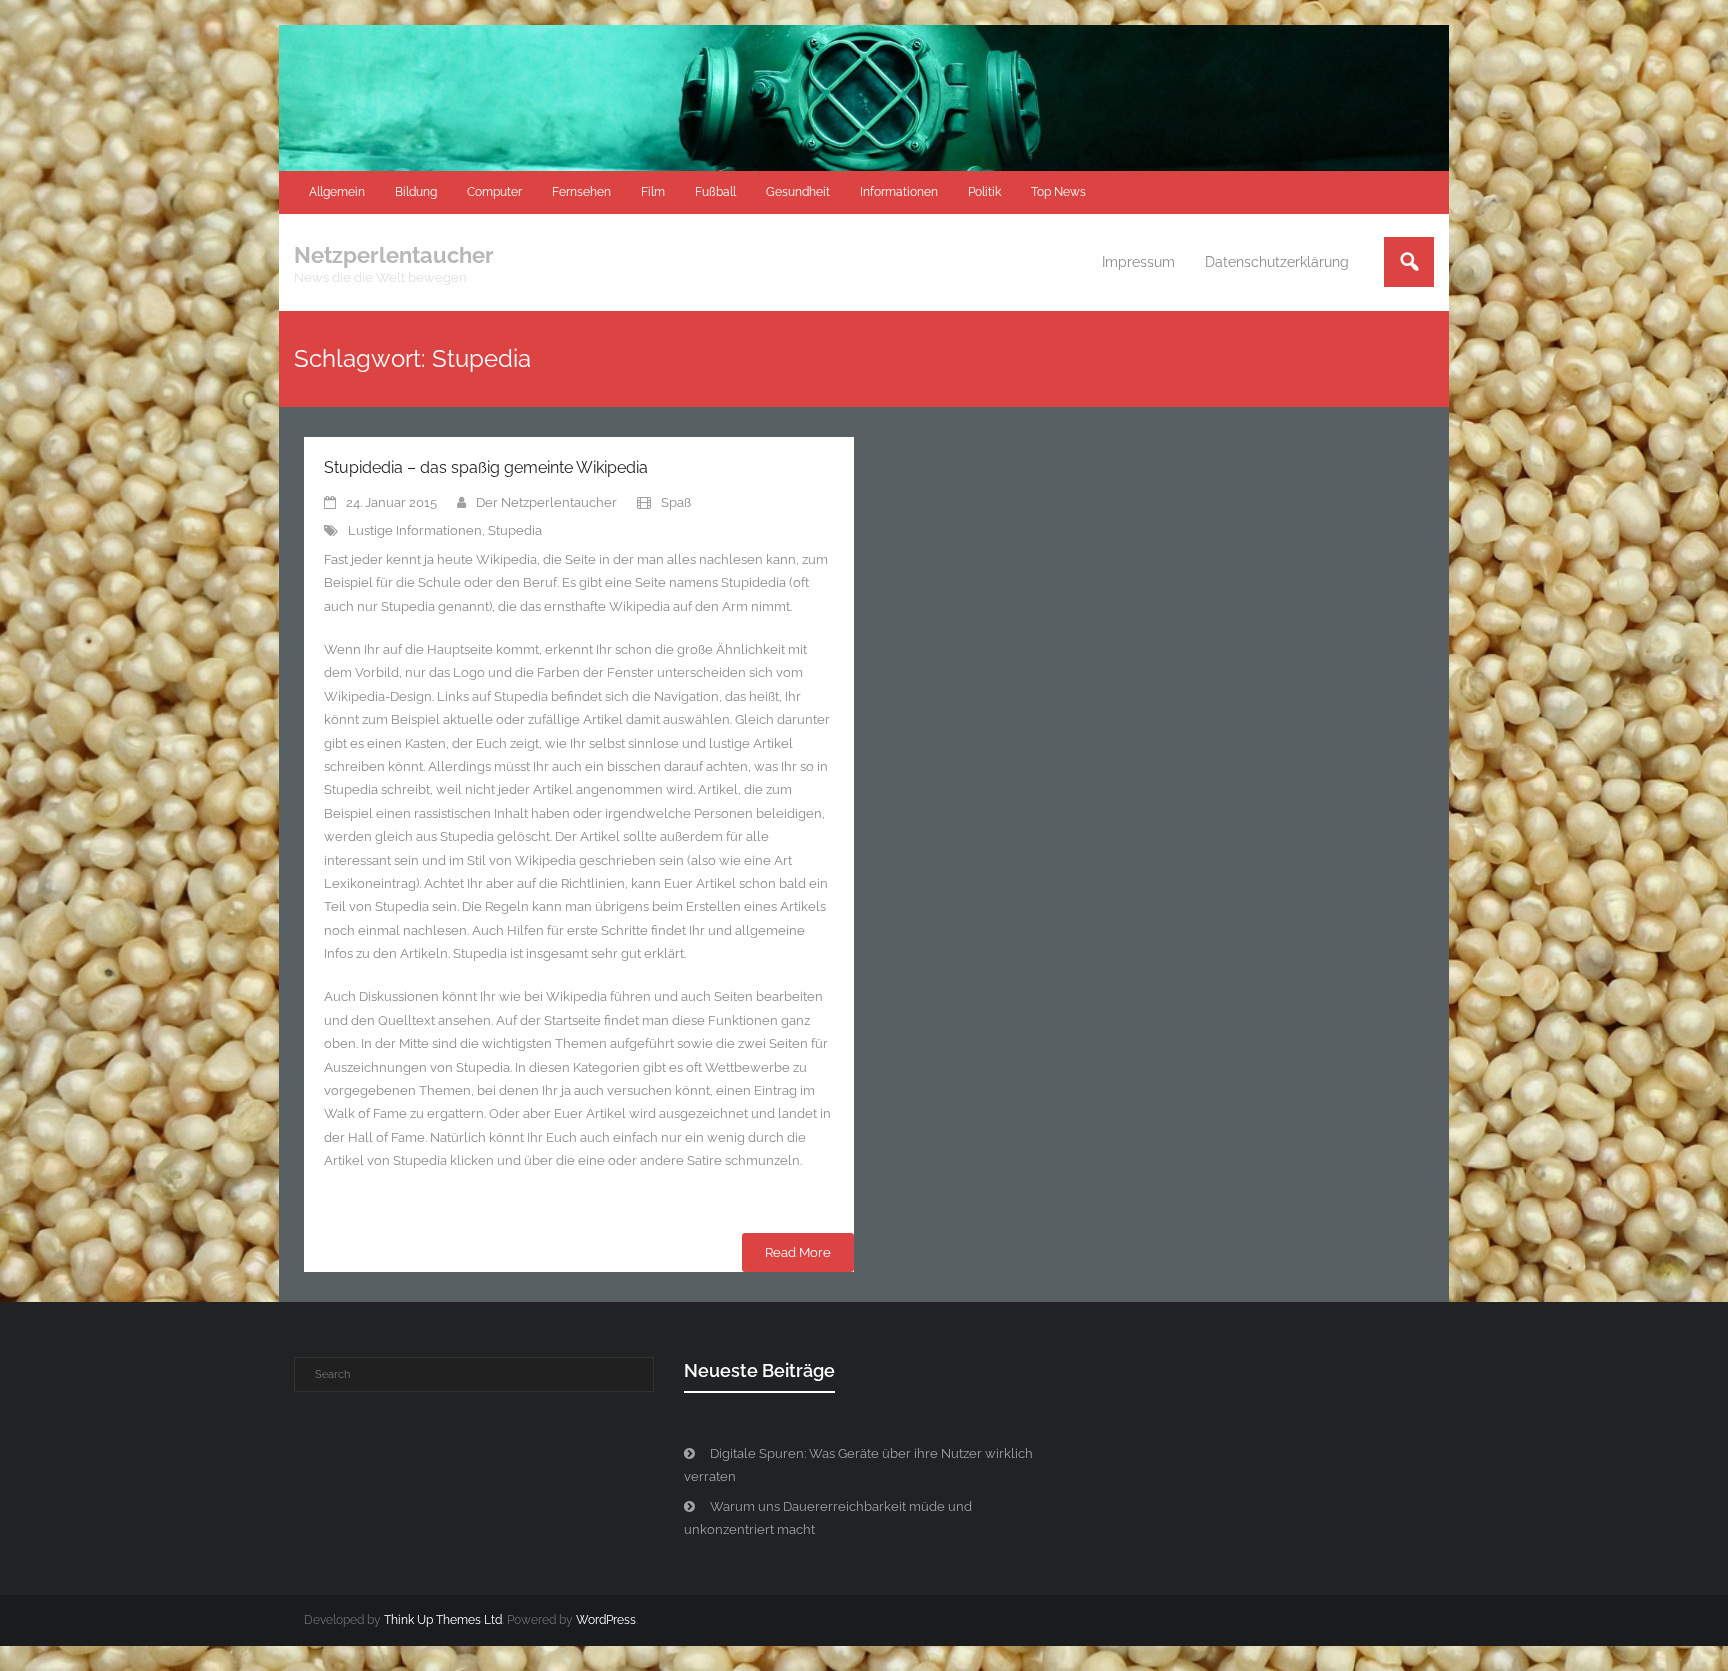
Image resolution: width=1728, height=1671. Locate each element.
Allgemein (337, 192)
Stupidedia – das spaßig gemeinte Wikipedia (486, 467)
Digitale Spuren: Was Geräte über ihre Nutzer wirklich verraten (858, 1465)
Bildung (416, 192)
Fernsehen (581, 192)
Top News (1058, 192)
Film (653, 192)
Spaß (676, 502)
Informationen (899, 192)
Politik (984, 192)
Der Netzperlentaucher (546, 502)
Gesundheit (798, 192)
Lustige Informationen (415, 530)
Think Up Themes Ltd (443, 1620)
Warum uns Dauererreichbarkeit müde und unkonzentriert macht (828, 1518)
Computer (494, 192)
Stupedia (515, 530)
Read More (798, 1252)
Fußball (715, 192)
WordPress (606, 1620)
